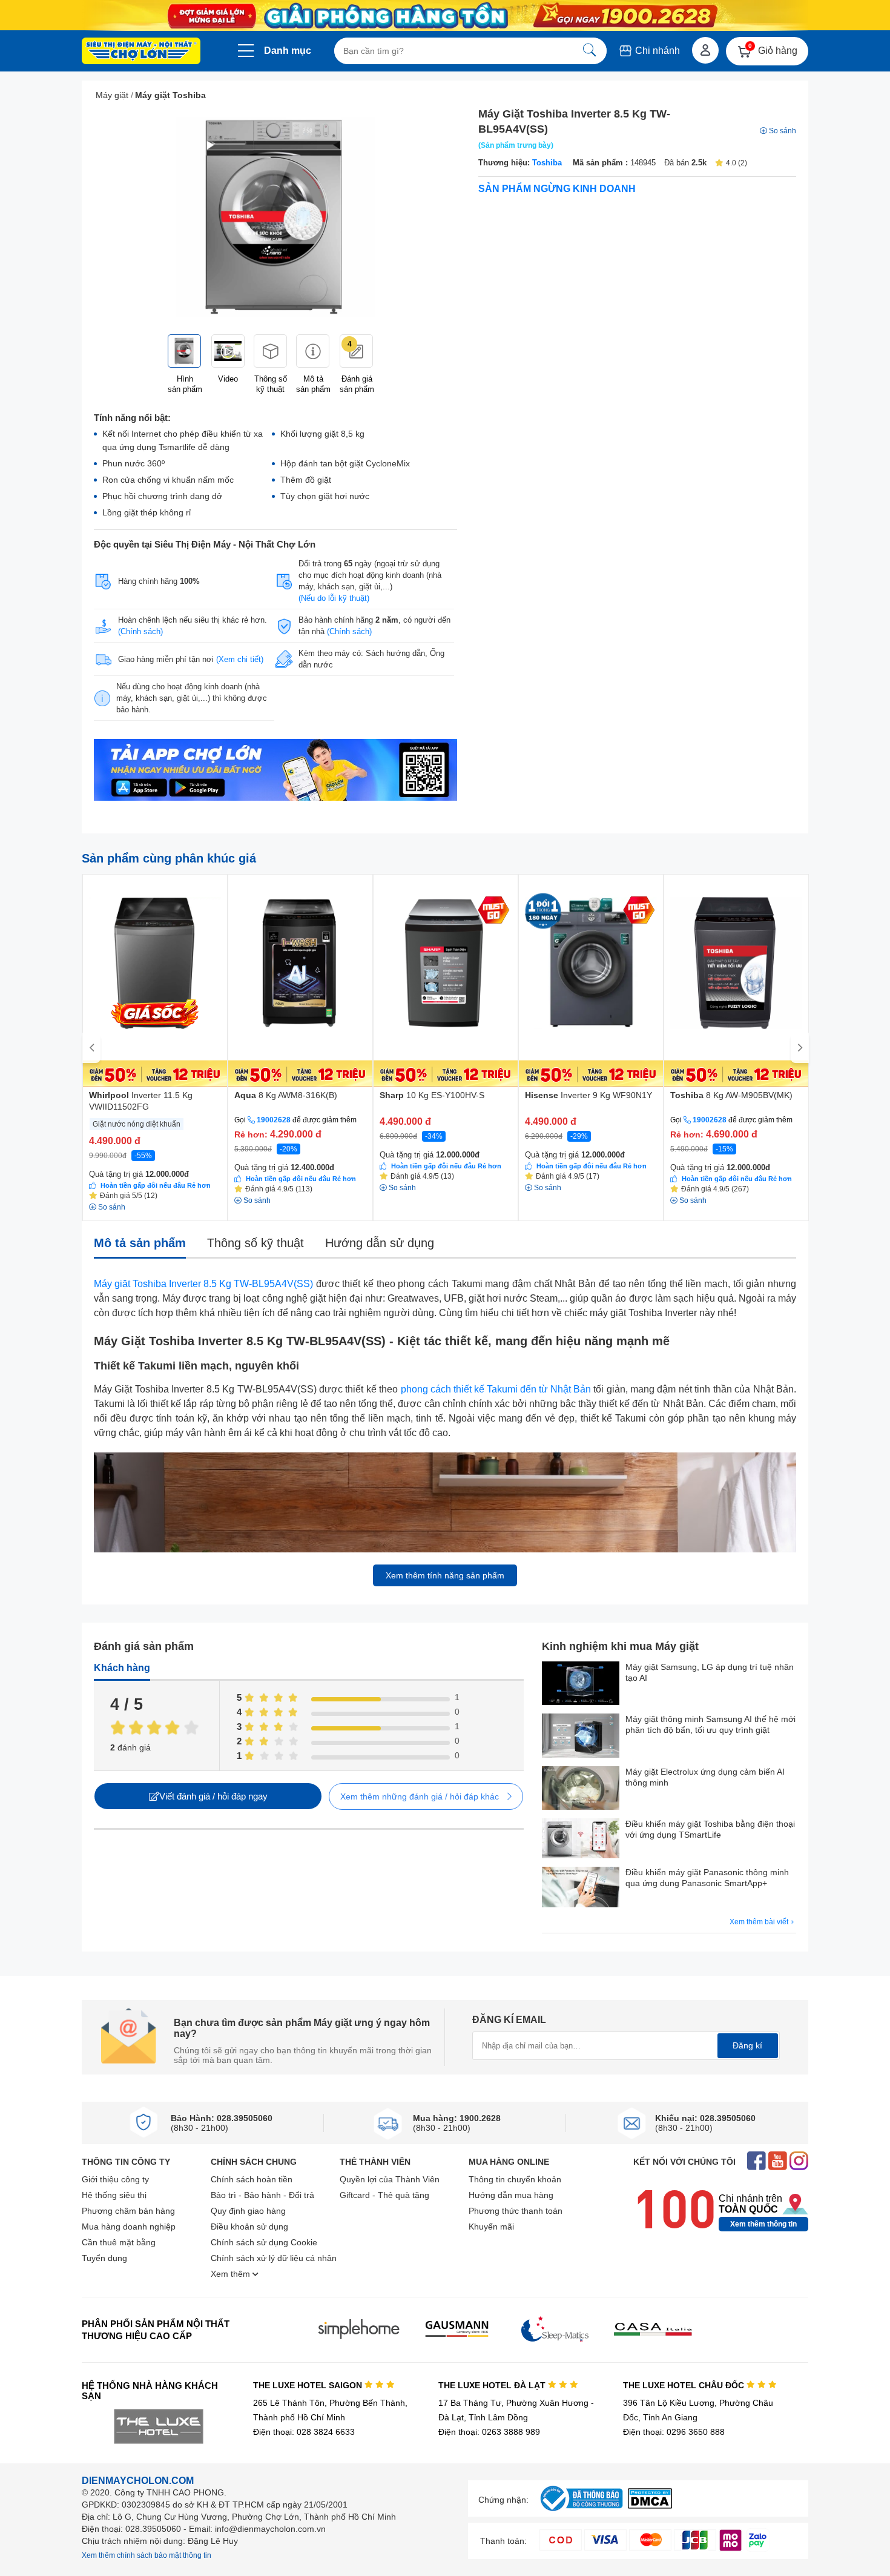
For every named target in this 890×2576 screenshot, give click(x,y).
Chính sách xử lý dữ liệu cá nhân (274, 2258)
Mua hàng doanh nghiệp (129, 2227)
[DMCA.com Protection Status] (650, 2505)
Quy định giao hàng (248, 2211)
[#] (581, 2511)
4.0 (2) (737, 163)
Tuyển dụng (104, 2258)
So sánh (783, 131)
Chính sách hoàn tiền (252, 2179)
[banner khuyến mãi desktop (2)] (445, 15)
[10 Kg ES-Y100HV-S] (446, 981)
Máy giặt (112, 95)
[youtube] (778, 2162)
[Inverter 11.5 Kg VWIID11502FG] (155, 981)
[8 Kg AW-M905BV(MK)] (736, 981)
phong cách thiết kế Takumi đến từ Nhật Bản (496, 1389)
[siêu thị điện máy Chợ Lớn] (141, 52)
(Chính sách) (140, 631)
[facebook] (756, 2162)
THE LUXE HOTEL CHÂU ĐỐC (685, 2385)
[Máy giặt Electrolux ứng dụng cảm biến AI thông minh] (581, 1789)
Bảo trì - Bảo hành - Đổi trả (262, 2195)
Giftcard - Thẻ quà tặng (384, 2195)
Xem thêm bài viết (760, 1922)
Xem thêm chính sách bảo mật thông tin (147, 2555)
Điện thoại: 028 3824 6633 (304, 2432)
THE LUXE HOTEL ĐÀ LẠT (493, 2385)
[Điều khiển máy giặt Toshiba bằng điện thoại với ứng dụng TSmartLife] (581, 1840)
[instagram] (799, 2162)
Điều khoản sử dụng (249, 2227)
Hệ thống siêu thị (114, 2195)
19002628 (274, 1120)
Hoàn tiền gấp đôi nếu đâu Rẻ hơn (156, 1185)
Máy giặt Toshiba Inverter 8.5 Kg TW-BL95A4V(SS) (203, 1284)
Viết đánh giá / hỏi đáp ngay (213, 1796)
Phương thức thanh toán (516, 2211)
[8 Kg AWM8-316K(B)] (300, 981)
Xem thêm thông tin (763, 2224)
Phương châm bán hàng (128, 2211)
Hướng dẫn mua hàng (511, 2195)
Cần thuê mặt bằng (119, 2242)
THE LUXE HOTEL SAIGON (309, 2385)
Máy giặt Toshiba (170, 95)
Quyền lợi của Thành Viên (390, 2179)
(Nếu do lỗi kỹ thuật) (334, 598)
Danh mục (288, 51)
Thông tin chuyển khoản (515, 2179)
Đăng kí (747, 2045)
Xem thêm (232, 2274)
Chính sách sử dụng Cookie (264, 2242)
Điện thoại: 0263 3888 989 (489, 2432)
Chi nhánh (656, 51)
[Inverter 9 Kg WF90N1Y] (591, 981)
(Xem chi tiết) (240, 659)
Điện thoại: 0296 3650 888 (674, 2432)
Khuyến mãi (491, 2227)
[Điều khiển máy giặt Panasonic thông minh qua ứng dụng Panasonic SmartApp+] (581, 1888)
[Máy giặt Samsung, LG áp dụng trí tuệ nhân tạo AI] (581, 1684)
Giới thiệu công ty (115, 2179)
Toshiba (547, 163)
